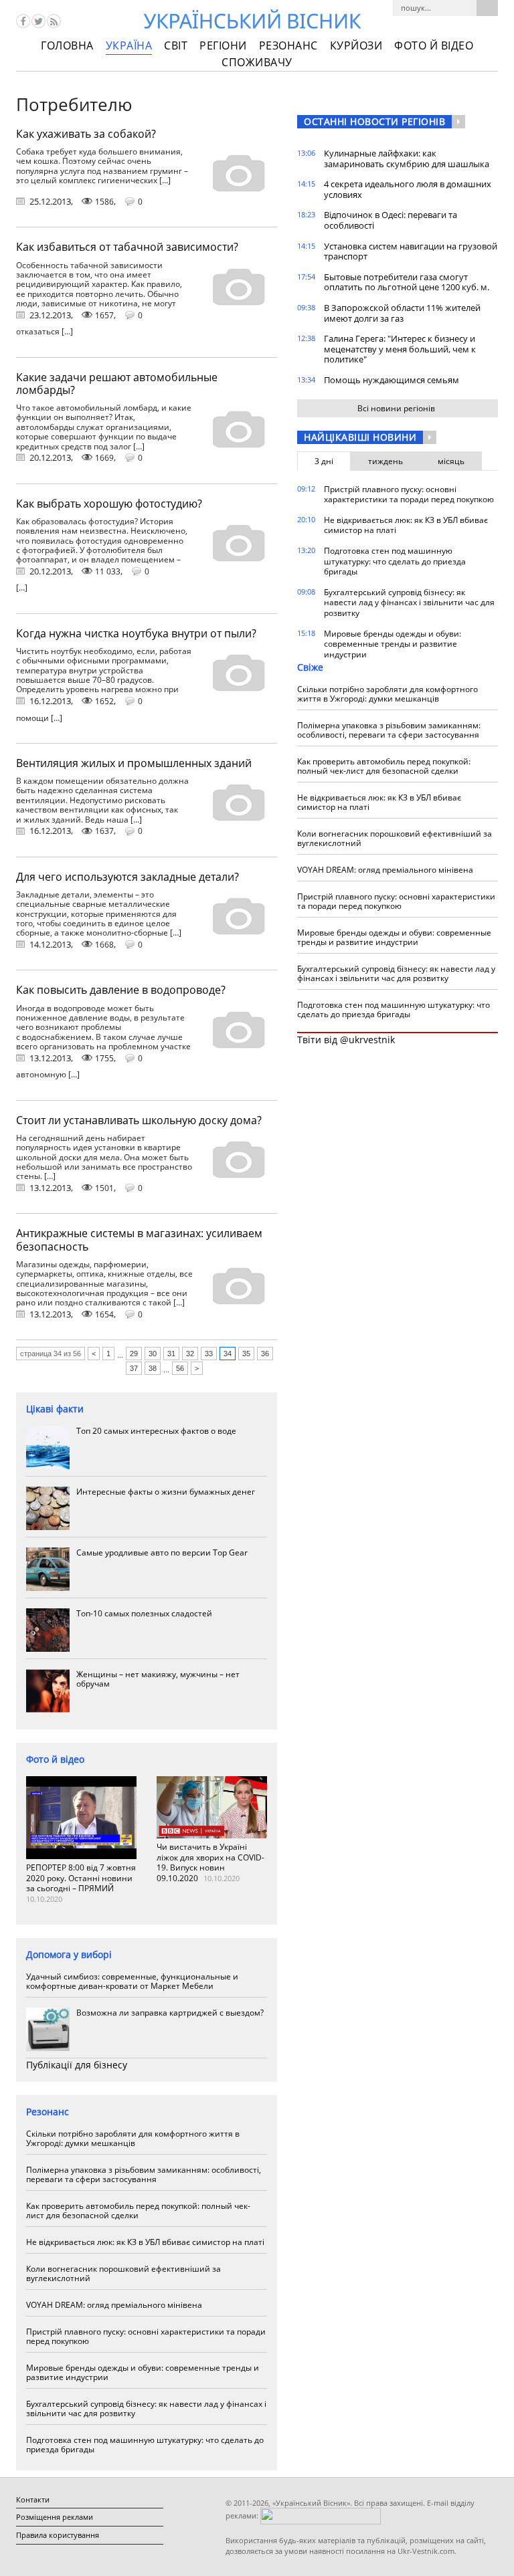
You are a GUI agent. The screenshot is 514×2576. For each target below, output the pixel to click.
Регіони (223, 45)
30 (153, 1354)
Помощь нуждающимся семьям (392, 380)
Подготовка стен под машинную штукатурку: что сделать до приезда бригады (145, 2445)
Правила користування (58, 2535)
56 (180, 1368)
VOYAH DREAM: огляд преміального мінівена (114, 2305)
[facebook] (23, 21)
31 (171, 1354)
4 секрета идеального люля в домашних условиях (408, 189)
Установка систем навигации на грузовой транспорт (411, 251)
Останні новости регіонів (374, 121)
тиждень (385, 461)
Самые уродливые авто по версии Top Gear (162, 1552)
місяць (451, 461)
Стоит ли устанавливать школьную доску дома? (139, 1120)
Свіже (310, 667)
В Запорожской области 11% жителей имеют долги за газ (402, 313)
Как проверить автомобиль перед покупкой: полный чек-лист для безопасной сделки (138, 2211)
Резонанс (288, 45)
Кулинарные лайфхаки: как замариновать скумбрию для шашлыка (407, 158)
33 (209, 1354)
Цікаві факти (55, 1409)
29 (134, 1354)
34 (228, 1354)
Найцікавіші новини (360, 437)
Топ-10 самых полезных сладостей (144, 1613)
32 (190, 1354)
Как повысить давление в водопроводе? (121, 990)
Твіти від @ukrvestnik (346, 1040)
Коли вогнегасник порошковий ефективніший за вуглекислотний (123, 2273)
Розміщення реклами (55, 2517)
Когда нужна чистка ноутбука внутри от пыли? (136, 633)
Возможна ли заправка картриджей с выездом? (170, 2013)
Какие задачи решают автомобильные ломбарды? (117, 384)
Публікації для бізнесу (77, 2065)
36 (265, 1354)
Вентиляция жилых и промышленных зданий (134, 763)
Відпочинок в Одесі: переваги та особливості (391, 220)
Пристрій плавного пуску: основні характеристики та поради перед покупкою (146, 2336)
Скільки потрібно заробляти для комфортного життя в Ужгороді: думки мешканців (133, 2138)
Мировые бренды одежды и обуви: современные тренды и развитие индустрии (143, 2372)
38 (153, 1368)
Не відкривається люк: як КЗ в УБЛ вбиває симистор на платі (145, 2242)
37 (134, 1368)
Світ (176, 45)
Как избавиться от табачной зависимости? (127, 247)
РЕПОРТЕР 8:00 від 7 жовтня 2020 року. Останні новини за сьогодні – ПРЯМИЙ (81, 1878)
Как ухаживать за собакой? (86, 134)
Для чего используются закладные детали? (127, 877)
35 (246, 1354)
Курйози (356, 45)
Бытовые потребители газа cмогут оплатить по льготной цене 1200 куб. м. (407, 282)
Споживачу (257, 62)
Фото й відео (434, 45)
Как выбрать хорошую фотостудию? (109, 504)
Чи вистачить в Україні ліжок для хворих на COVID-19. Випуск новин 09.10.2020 (210, 1862)
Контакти (33, 2499)
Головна (67, 45)
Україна (129, 45)
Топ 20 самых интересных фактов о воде (156, 1431)
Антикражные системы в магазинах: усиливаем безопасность (139, 1240)
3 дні (324, 461)
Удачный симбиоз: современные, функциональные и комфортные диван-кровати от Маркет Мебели (132, 1981)
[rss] (54, 21)
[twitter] (38, 21)
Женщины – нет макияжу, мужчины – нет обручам (158, 1679)
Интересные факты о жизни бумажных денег (166, 1492)
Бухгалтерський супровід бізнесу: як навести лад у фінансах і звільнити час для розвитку (146, 2408)
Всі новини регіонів (396, 408)
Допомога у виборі (69, 1954)
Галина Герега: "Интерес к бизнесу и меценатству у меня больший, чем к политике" (400, 349)
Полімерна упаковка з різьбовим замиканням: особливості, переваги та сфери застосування (144, 2174)
